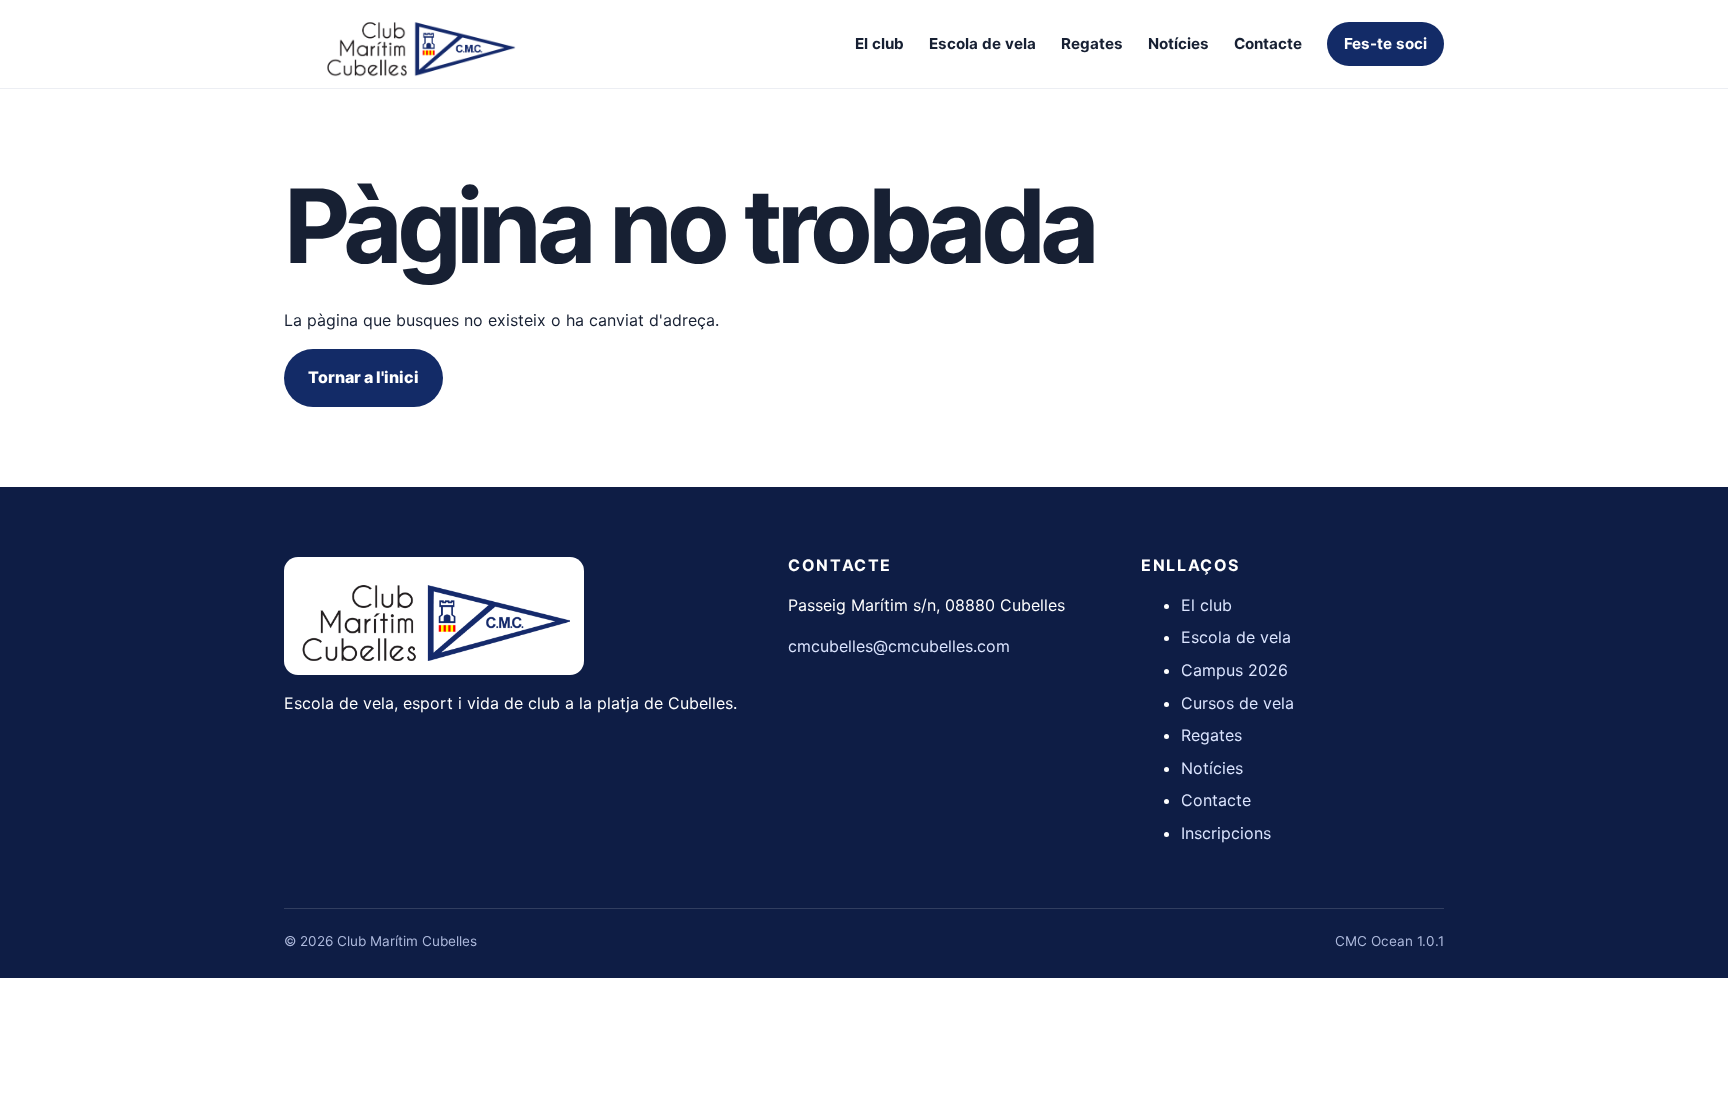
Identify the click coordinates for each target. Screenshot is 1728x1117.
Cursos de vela (1237, 703)
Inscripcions (1226, 833)
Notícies (1178, 43)
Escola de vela (982, 43)
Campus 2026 (1234, 670)
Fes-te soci (1385, 43)
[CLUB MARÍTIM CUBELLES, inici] (419, 44)
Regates (1092, 43)
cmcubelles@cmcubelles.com (899, 646)
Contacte (1268, 43)
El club (879, 43)
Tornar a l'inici (363, 377)
